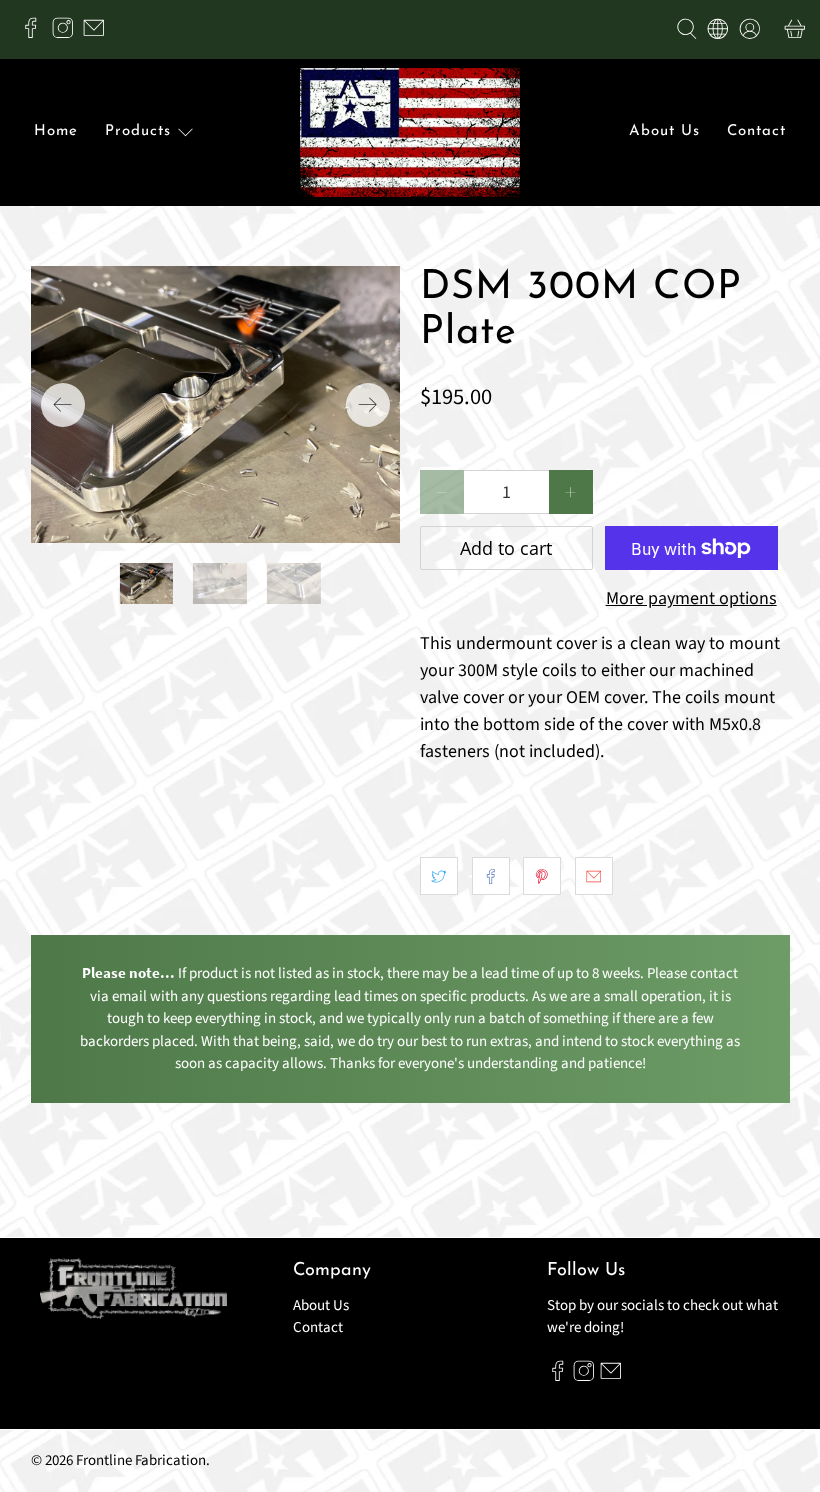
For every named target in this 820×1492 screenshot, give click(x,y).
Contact (756, 131)
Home (56, 131)
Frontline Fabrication (141, 1460)
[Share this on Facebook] (491, 876)
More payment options (691, 599)
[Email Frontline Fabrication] (99, 33)
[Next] (368, 405)
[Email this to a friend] (594, 876)
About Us (664, 131)
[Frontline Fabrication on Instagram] (68, 33)
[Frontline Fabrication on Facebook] (36, 33)
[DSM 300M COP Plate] (216, 404)
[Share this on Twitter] (439, 876)
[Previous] (63, 405)
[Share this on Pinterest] (542, 876)
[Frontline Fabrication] (410, 133)
